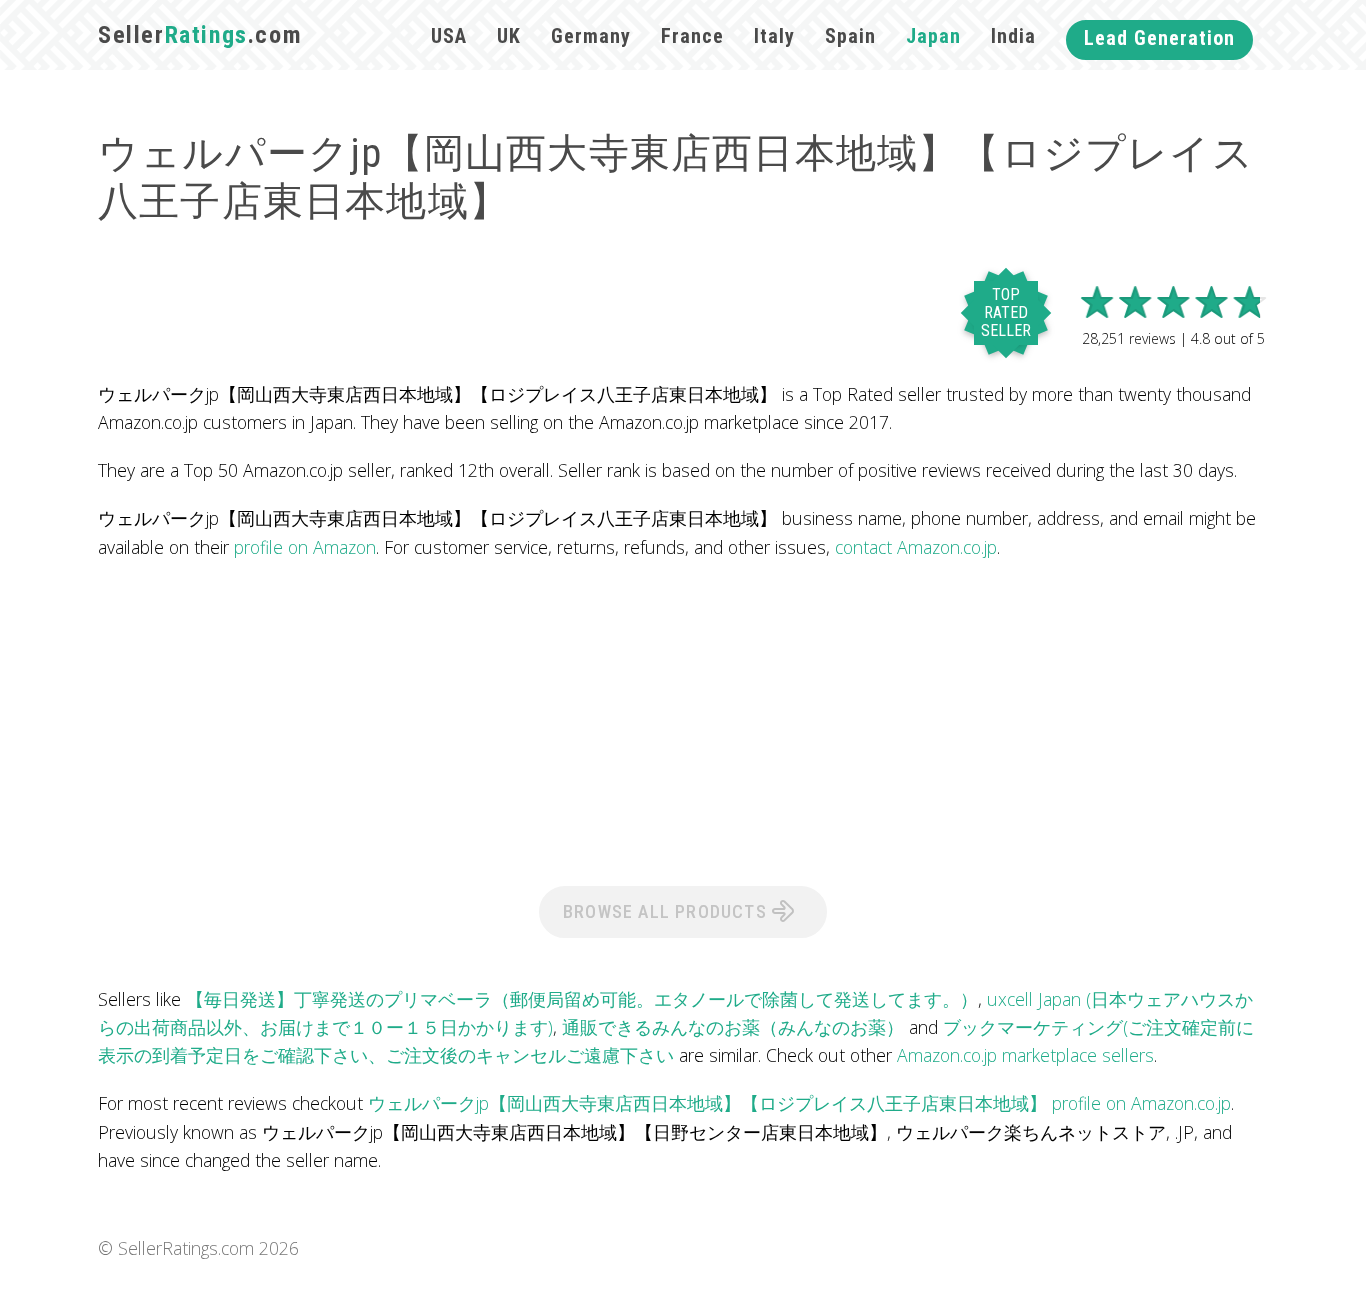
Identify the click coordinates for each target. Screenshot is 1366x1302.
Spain (850, 36)
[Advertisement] (683, 721)
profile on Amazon (305, 547)
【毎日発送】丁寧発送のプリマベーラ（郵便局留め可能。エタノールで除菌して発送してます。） (582, 999)
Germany (591, 36)
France (692, 36)
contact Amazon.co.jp (916, 547)
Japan (933, 36)
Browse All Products (667, 911)
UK (509, 36)
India (1013, 36)
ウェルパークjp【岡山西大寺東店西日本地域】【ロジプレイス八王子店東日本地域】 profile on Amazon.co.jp (799, 1103)
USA (449, 36)
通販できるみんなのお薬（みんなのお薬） (733, 1027)
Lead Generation (1159, 38)
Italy (774, 36)
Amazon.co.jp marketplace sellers (1025, 1055)
